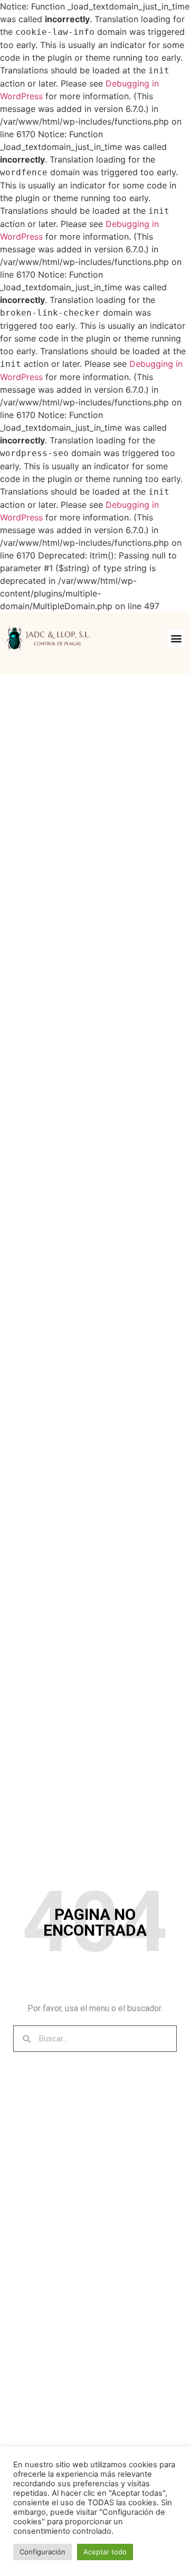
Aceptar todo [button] (105, 2552)
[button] (176, 638)
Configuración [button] (42, 2552)
